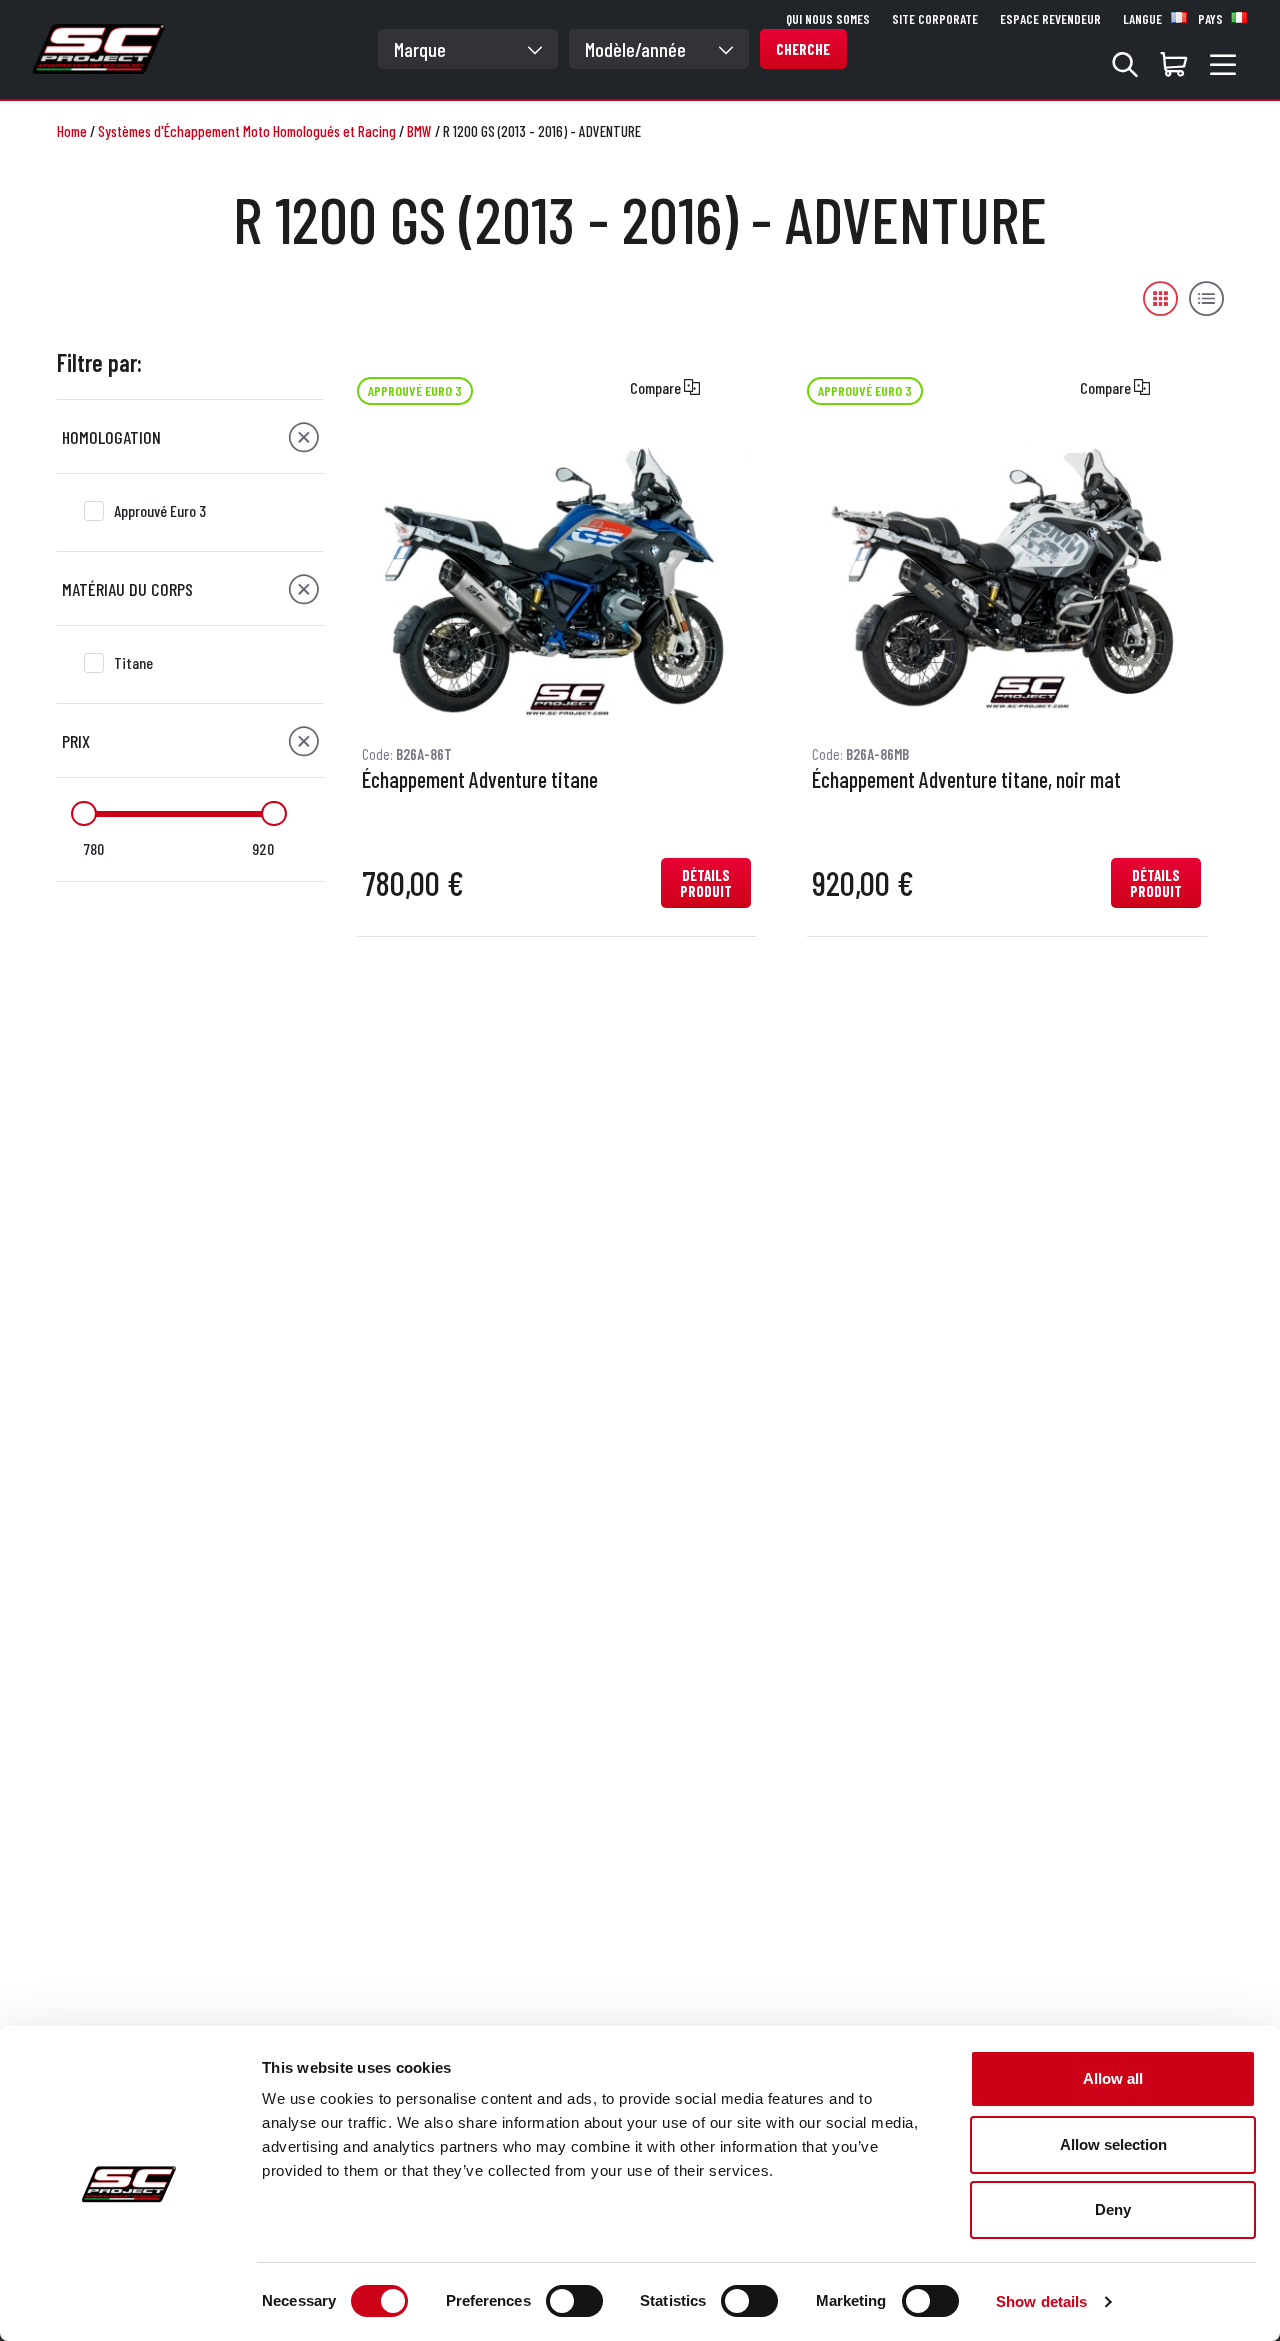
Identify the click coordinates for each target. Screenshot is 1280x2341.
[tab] (190, 437)
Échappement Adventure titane (480, 780)
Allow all (1113, 2078)
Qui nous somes (828, 19)
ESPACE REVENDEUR (1050, 19)
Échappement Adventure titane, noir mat (966, 780)
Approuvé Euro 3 (160, 510)
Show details (1041, 2301)
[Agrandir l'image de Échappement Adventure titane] (556, 579)
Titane (133, 662)
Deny (1113, 2209)
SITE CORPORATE (935, 19)
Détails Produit (706, 883)
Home (72, 131)
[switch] (574, 2301)
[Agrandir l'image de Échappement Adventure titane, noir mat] (1006, 579)
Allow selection (1113, 2144)
